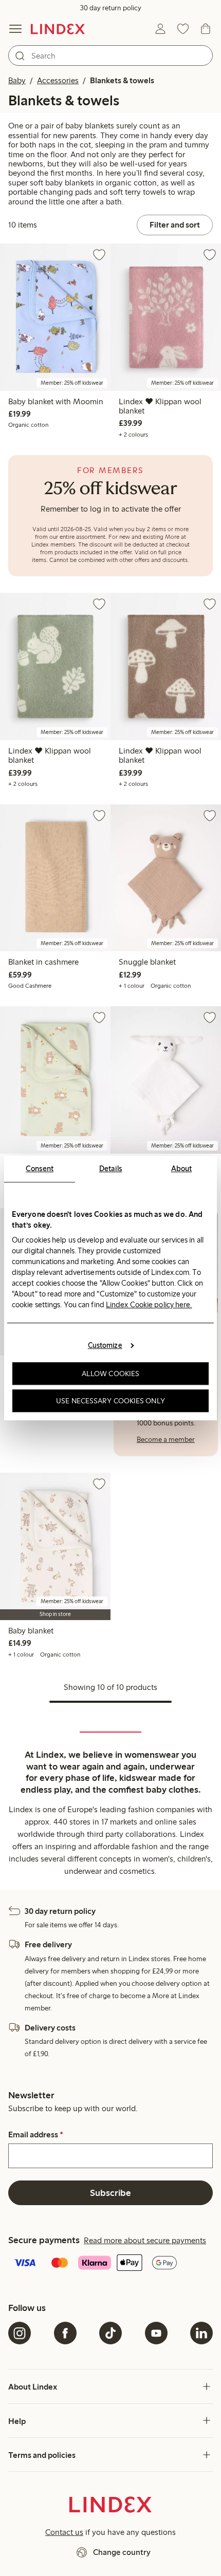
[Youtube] (156, 2333)
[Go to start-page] (58, 29)
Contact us (64, 2532)
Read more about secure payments (145, 2240)
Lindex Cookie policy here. (149, 1305)
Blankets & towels (122, 80)
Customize (105, 1345)
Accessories (58, 80)
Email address (36, 2135)
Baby (17, 80)
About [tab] (182, 1169)
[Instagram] (20, 2333)
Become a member (166, 1440)
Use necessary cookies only (110, 1401)
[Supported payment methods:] (110, 2264)
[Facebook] (65, 2333)
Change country (122, 2552)
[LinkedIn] (201, 2333)
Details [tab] (111, 1169)
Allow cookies (110, 1374)
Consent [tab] (40, 1169)
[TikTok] (110, 2333)
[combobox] (110, 55)
